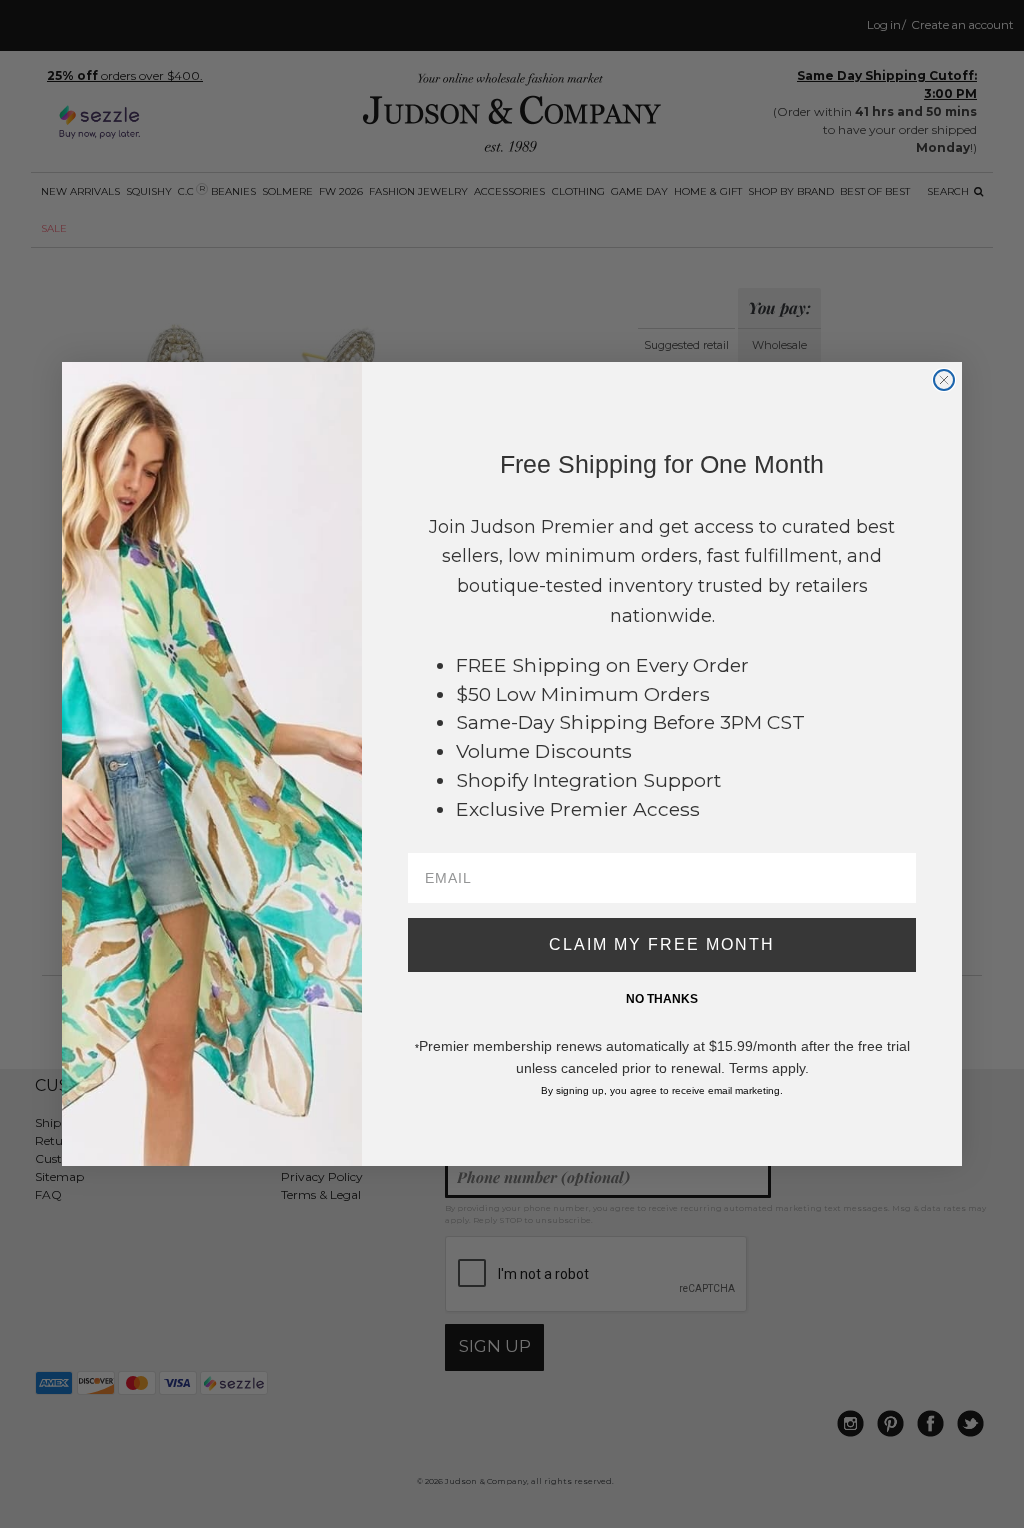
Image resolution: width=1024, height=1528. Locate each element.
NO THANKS (662, 999)
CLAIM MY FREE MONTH (662, 944)
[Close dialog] (944, 380)
